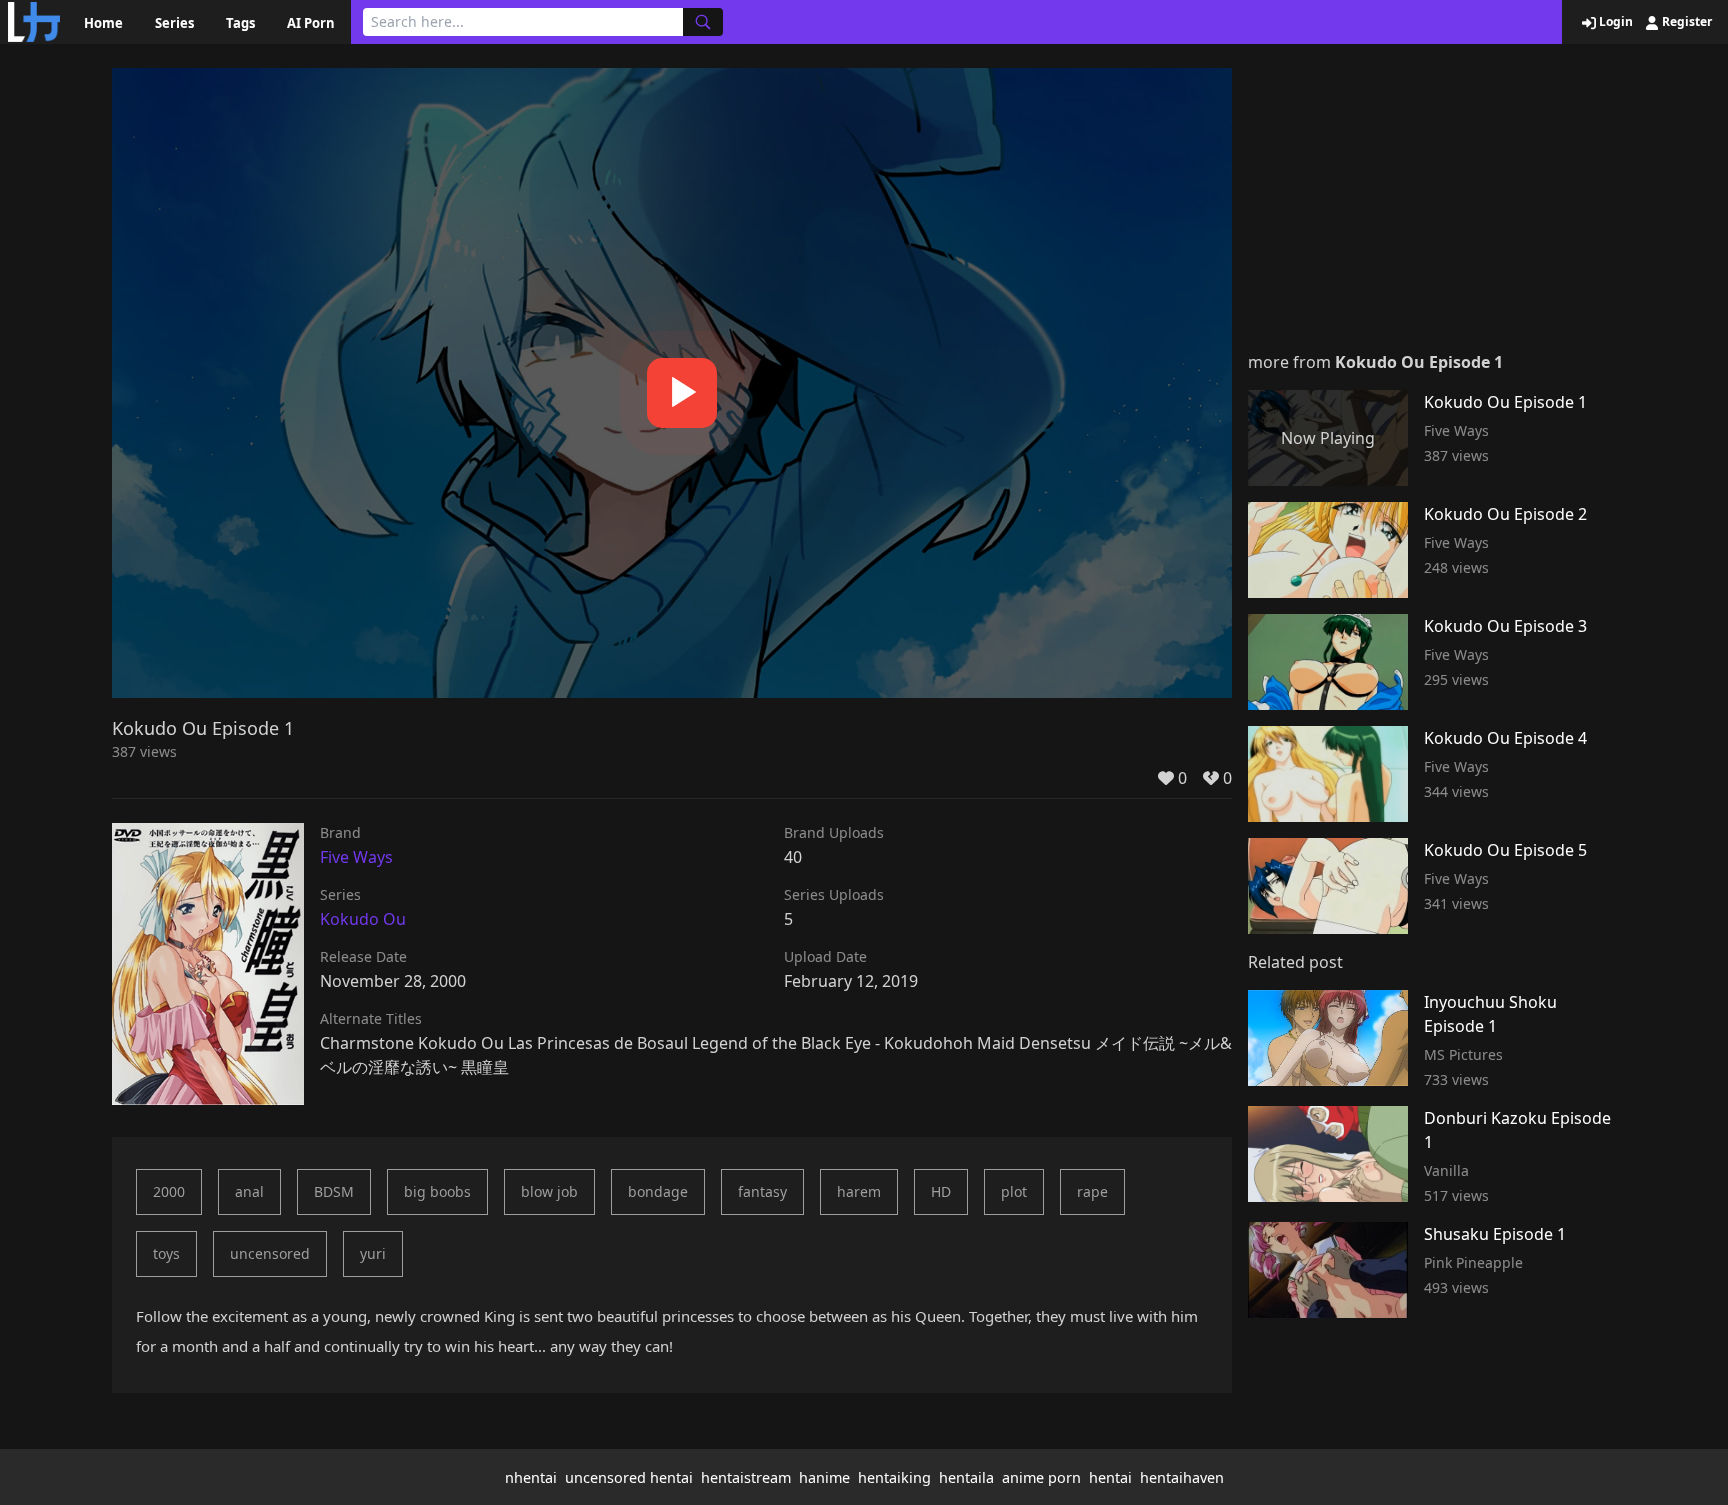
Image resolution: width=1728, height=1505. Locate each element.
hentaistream (746, 1477)
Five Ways (356, 857)
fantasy (762, 1191)
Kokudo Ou (363, 919)
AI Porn (311, 23)
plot (1014, 1191)
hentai (1110, 1477)
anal (249, 1191)
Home (103, 23)
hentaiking (894, 1477)
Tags (240, 23)
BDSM (334, 1191)
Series (174, 23)
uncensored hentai (629, 1477)
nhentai (531, 1477)
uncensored (270, 1253)
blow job (549, 1191)
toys (166, 1253)
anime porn (1041, 1477)
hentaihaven (1182, 1477)
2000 (169, 1191)
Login (1614, 22)
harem (859, 1191)
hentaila (966, 1477)
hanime (824, 1477)
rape (1092, 1191)
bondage (658, 1191)
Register (1685, 22)
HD (941, 1191)
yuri (373, 1253)
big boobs (437, 1191)
